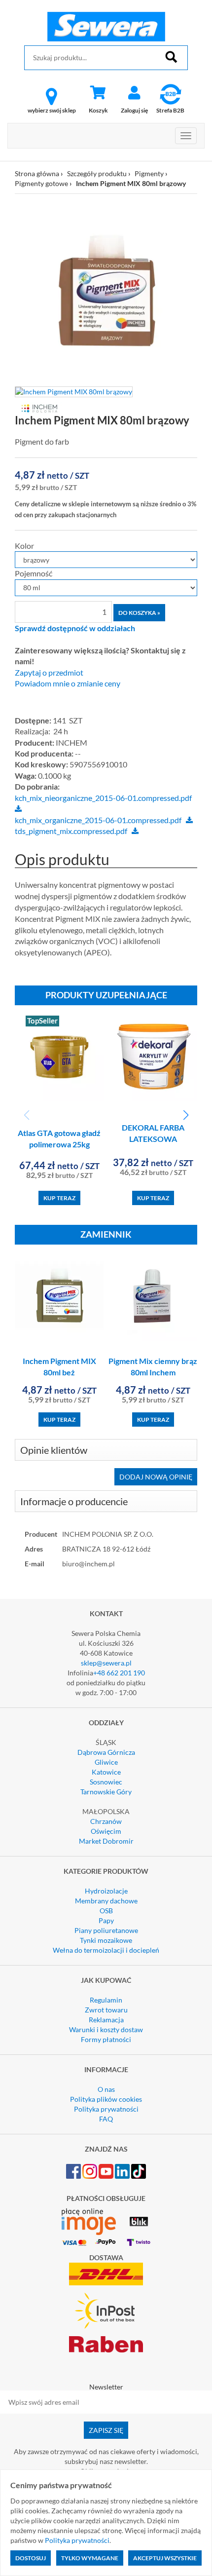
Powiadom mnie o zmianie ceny (68, 683)
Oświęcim (106, 1831)
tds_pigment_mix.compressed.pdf (71, 831)
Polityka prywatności (106, 2109)
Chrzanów (106, 1821)
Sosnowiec (106, 1782)
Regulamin (106, 2000)
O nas (106, 2089)
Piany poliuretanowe (106, 1930)
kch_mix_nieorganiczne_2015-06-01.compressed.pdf (103, 798)
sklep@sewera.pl (106, 1663)
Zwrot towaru (106, 2010)
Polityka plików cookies (106, 2099)
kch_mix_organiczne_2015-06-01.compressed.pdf (98, 820)
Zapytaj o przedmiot (49, 673)
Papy (106, 1920)
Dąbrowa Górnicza (106, 1752)
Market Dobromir (106, 1841)
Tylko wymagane (90, 2558)
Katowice (106, 1772)
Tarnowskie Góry (106, 1792)
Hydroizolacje (106, 1891)
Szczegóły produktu (97, 173)
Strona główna (37, 173)
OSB (106, 1911)
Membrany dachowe (106, 1901)
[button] (186, 1115)
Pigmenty (149, 173)
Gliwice (106, 1762)
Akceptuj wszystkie (165, 2558)
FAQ (106, 2119)
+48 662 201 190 (119, 1673)
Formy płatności (106, 2039)
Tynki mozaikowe (106, 1940)
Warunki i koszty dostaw (106, 2029)
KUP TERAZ (59, 1198)
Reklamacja (106, 2020)
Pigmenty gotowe (41, 183)
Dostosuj (31, 2558)
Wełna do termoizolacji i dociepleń (106, 1950)
